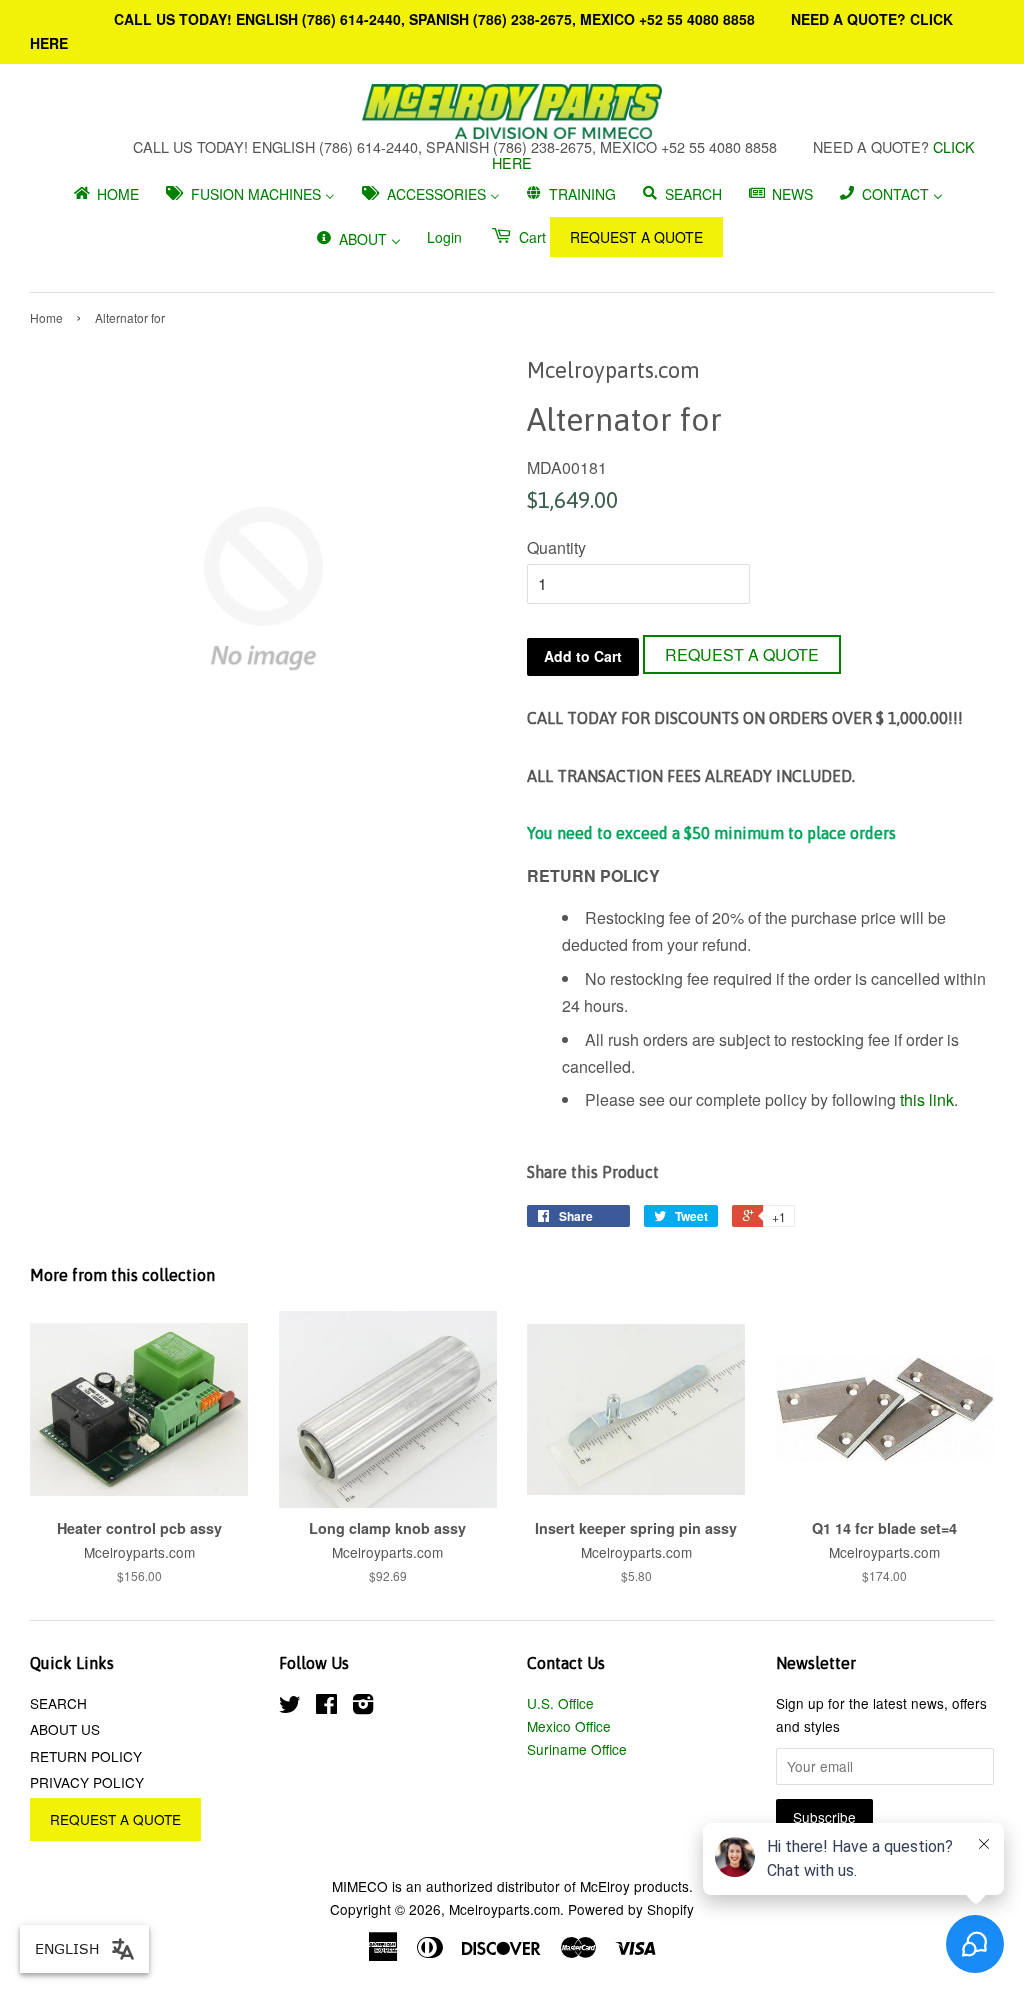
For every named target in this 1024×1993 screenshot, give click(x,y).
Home (46, 317)
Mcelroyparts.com (504, 1909)
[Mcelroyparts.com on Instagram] (363, 1707)
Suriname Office (577, 1749)
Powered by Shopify (631, 1909)
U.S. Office (560, 1703)
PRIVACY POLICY (87, 1782)
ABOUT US (65, 1729)
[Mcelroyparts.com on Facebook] (326, 1707)
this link (927, 1099)
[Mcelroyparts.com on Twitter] (290, 1707)
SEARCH (58, 1703)
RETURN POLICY (86, 1756)
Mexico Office (569, 1726)
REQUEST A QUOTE (636, 237)
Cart (530, 237)
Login (444, 237)
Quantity (556, 547)
